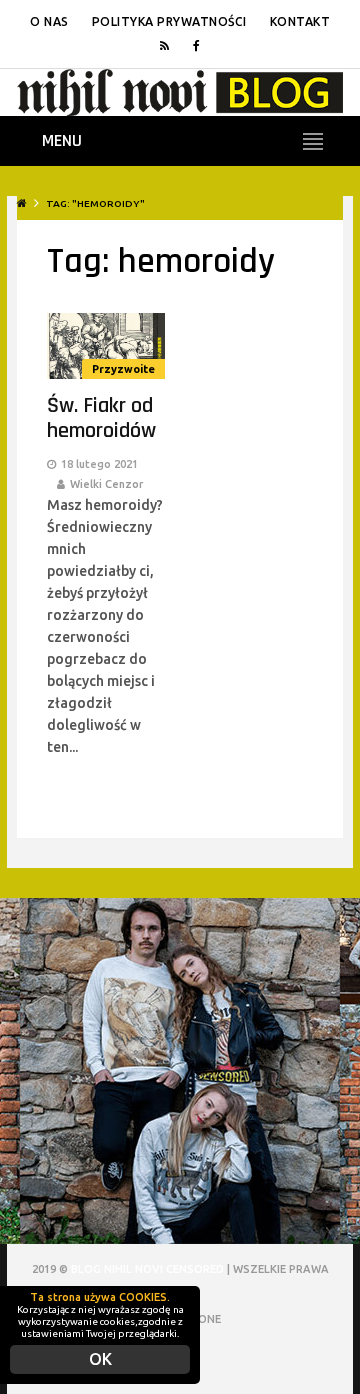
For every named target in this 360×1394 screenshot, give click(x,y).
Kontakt (300, 21)
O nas (49, 21)
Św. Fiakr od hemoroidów (101, 418)
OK (100, 1359)
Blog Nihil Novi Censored (147, 1269)
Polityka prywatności (169, 21)
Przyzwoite (123, 369)
